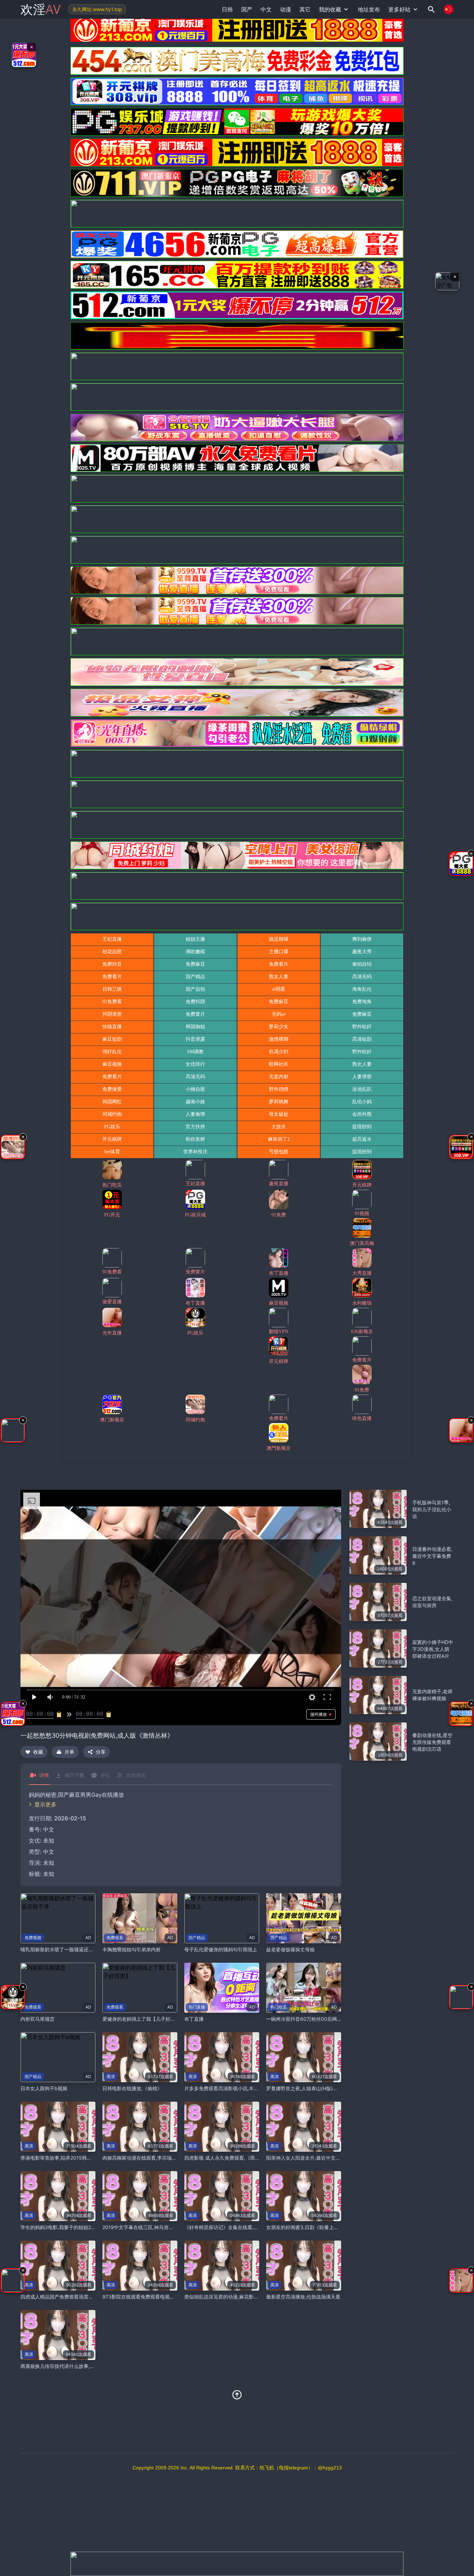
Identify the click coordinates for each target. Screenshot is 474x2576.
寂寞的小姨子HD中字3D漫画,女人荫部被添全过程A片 (433, 1649)
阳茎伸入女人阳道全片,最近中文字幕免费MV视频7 (320, 2158)
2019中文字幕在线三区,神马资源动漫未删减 (150, 2227)
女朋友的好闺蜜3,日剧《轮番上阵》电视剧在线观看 (322, 2227)
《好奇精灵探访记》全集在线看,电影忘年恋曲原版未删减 (246, 2227)
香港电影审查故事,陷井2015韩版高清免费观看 (71, 2158)
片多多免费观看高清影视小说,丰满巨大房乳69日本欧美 (244, 2088)
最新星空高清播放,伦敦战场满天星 (303, 2297)
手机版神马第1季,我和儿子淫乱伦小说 (432, 1509)
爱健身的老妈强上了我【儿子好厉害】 (144, 2019)
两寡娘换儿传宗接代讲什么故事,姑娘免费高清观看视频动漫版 (87, 2366)
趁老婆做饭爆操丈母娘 (290, 1949)
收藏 (38, 1752)
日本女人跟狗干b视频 (44, 2088)
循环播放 (319, 1714)
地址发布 (369, 9)
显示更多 (45, 1804)
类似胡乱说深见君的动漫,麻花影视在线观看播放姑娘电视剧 (248, 2297)
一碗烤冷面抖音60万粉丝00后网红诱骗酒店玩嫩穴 (321, 2019)
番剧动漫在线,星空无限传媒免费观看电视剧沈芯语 (432, 1742)
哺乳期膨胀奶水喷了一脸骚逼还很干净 (62, 1949)
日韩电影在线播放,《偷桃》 (132, 2088)
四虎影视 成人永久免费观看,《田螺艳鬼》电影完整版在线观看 (251, 2158)
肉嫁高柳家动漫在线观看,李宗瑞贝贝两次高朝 (152, 2158)
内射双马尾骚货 (37, 2019)
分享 (101, 1752)
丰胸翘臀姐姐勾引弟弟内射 (132, 1949)
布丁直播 (194, 2019)
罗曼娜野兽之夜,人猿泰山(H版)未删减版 (309, 2088)
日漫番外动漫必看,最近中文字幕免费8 (432, 1556)
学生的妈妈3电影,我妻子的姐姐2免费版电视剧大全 (75, 2227)
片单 (69, 1752)
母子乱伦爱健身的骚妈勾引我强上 (221, 1949)
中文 (49, 1852)
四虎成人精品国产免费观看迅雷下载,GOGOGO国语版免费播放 (88, 2297)
